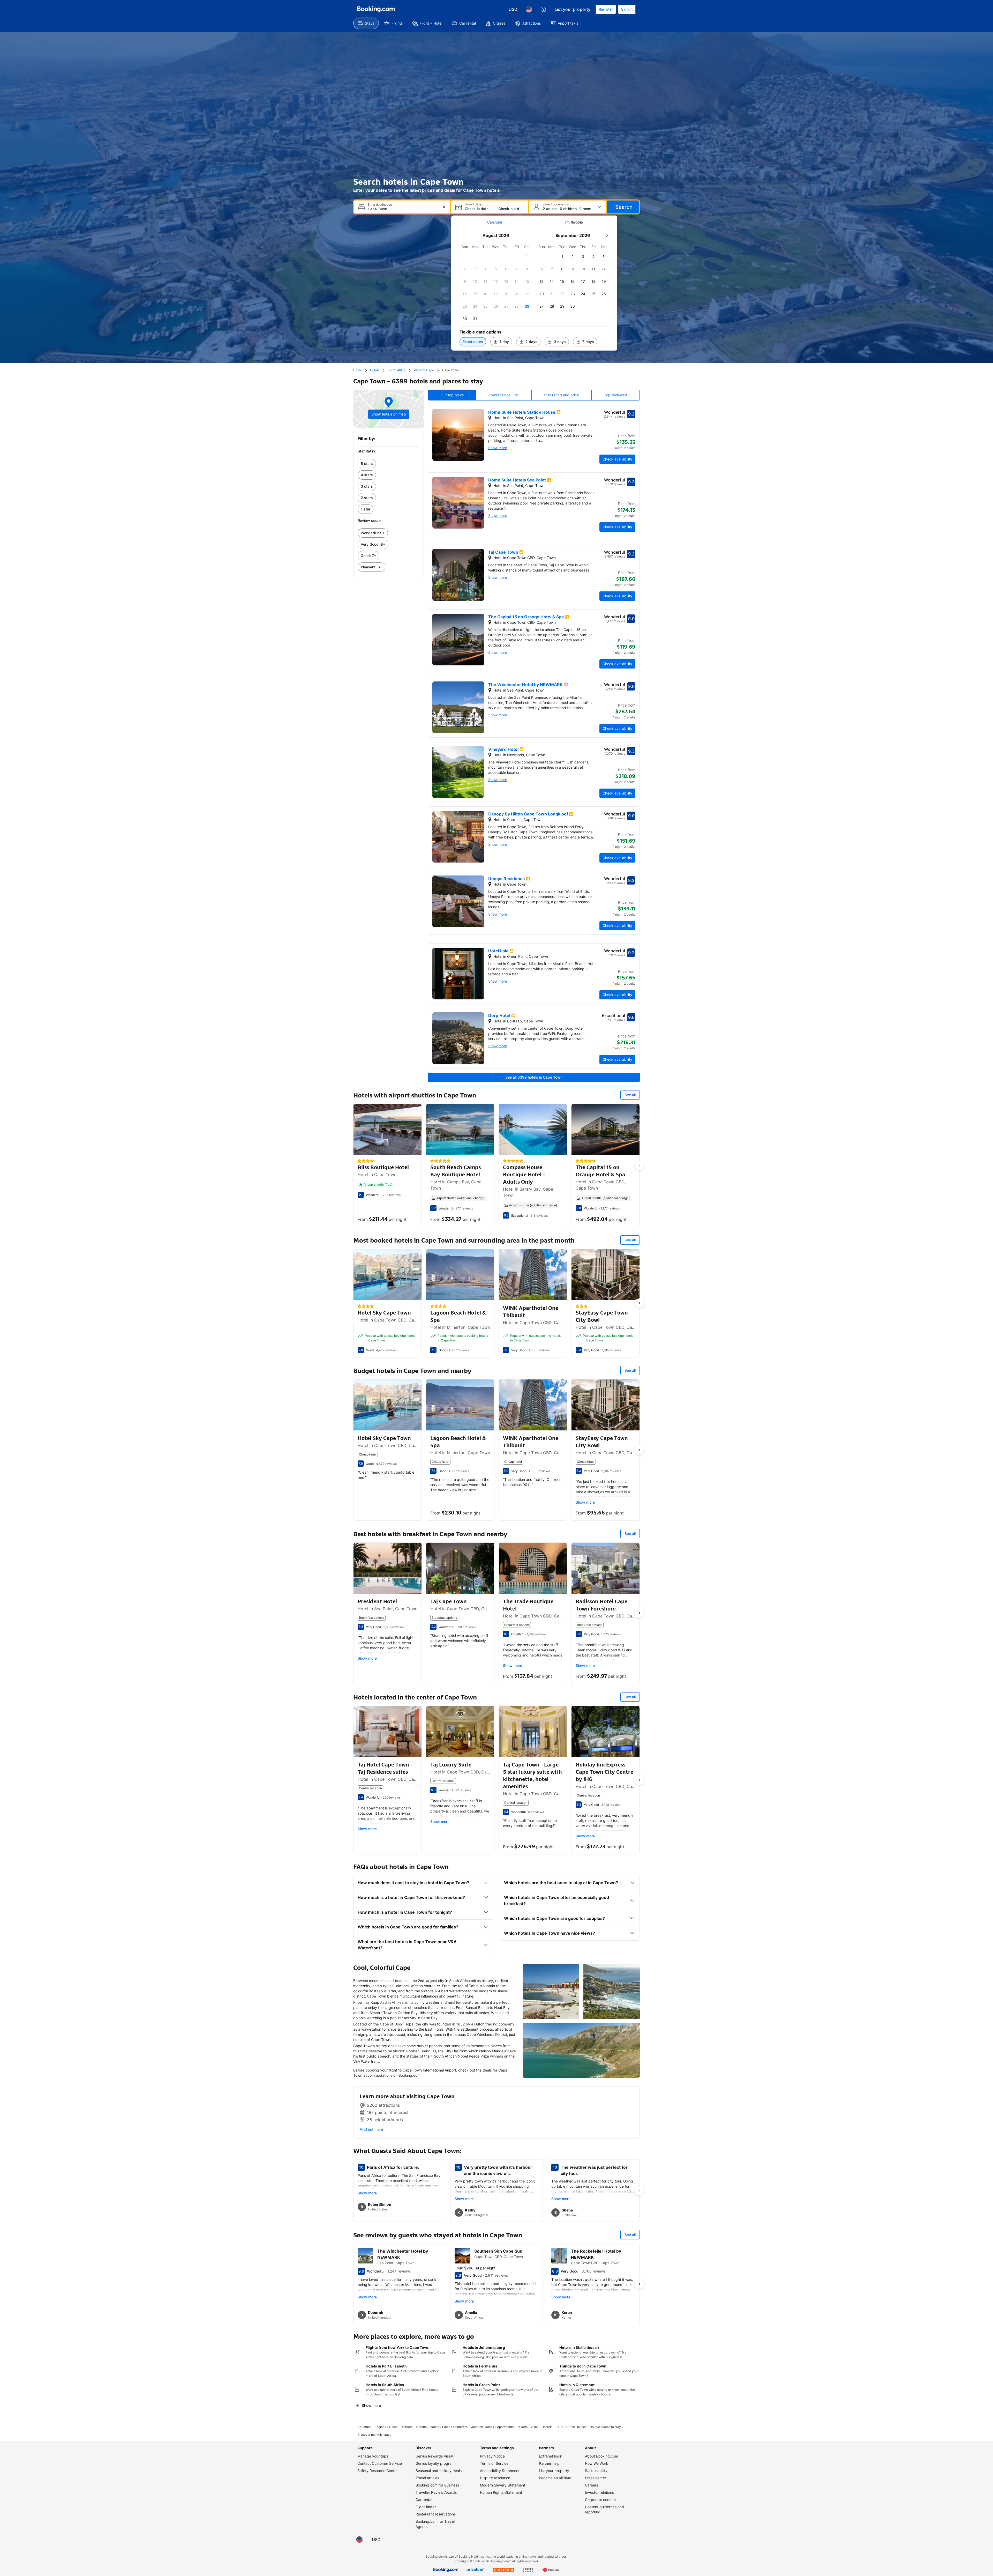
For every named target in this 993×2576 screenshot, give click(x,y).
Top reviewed (616, 395)
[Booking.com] (376, 9)
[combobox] (403, 209)
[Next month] (607, 235)
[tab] (495, 222)
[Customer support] (543, 9)
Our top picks (452, 395)
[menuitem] (366, 23)
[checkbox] (527, 257)
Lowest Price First (504, 395)
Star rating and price (562, 395)
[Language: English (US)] (529, 9)
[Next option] (639, 1165)
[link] (389, 464)
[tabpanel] (534, 290)
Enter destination (380, 205)
